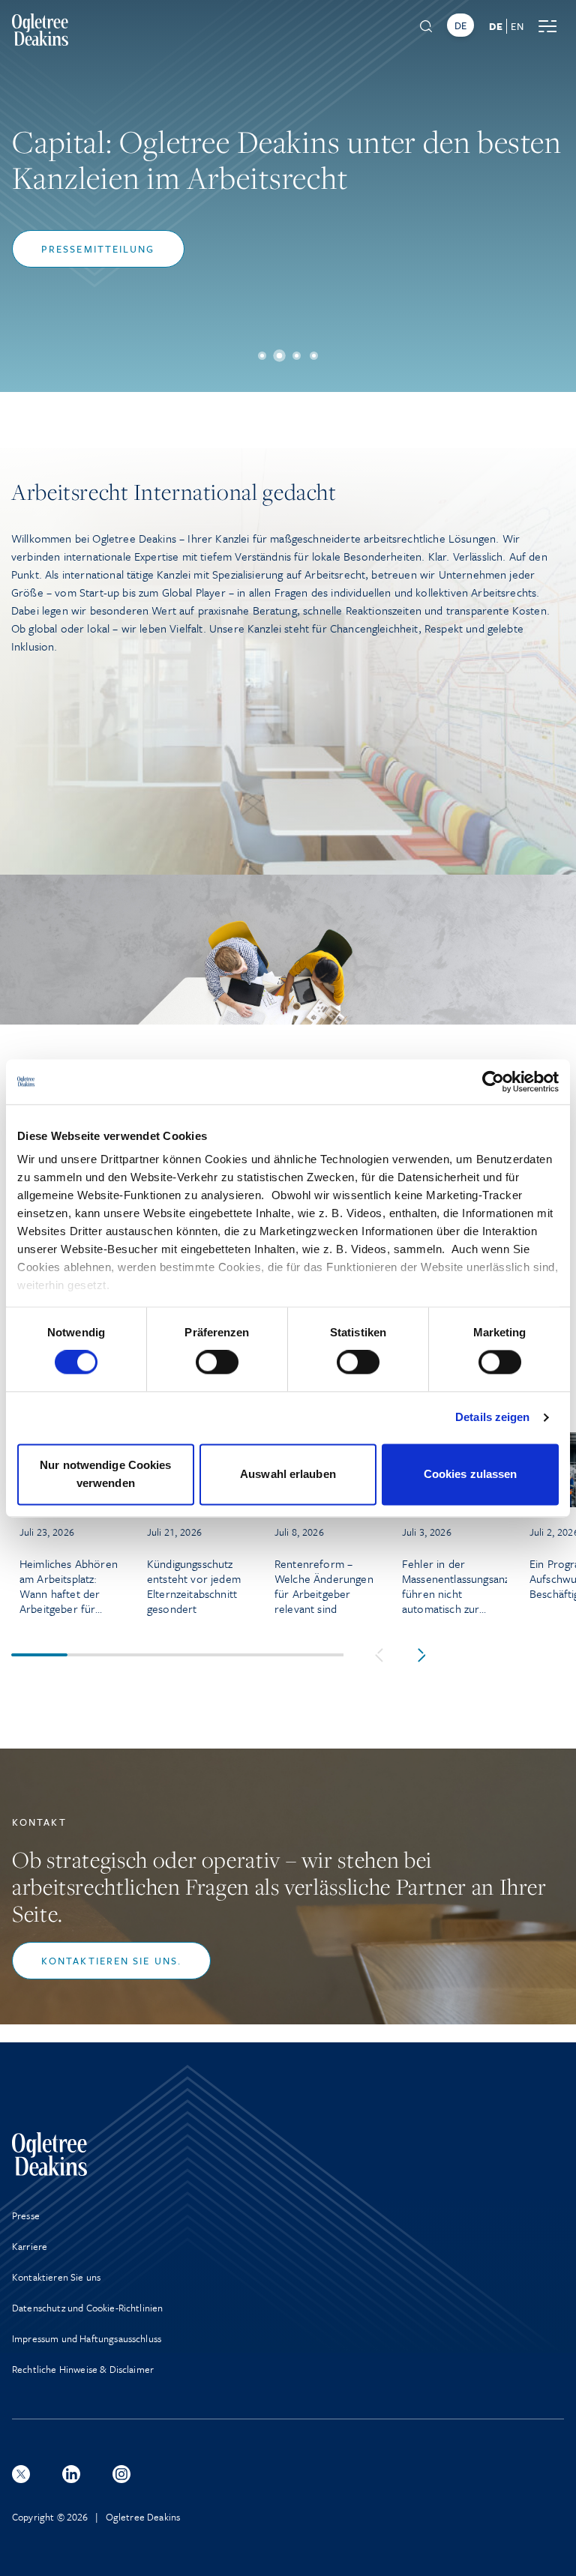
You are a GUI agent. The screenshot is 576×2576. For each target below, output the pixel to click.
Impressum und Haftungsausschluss (87, 2338)
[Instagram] (121, 2474)
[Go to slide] (262, 356)
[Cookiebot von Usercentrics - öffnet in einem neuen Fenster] (493, 1082)
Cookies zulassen (471, 1474)
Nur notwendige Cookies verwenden (105, 1474)
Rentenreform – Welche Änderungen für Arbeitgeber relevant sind (324, 1586)
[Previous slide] (379, 1655)
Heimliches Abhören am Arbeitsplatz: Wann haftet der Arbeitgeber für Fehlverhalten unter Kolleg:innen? (69, 1586)
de (496, 26)
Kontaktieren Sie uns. (111, 1961)
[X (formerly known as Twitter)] (21, 2474)
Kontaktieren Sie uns (56, 2277)
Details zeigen (492, 1418)
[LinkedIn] (71, 2474)
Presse (26, 2215)
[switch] (217, 1363)
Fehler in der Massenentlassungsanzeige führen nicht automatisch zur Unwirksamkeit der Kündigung (454, 1586)
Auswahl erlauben (288, 1474)
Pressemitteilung (98, 249)
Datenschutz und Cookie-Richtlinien (87, 2308)
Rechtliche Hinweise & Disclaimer (83, 2369)
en (517, 26)
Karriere (30, 2246)
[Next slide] (422, 1655)
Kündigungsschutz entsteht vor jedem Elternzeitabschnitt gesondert (194, 1586)
